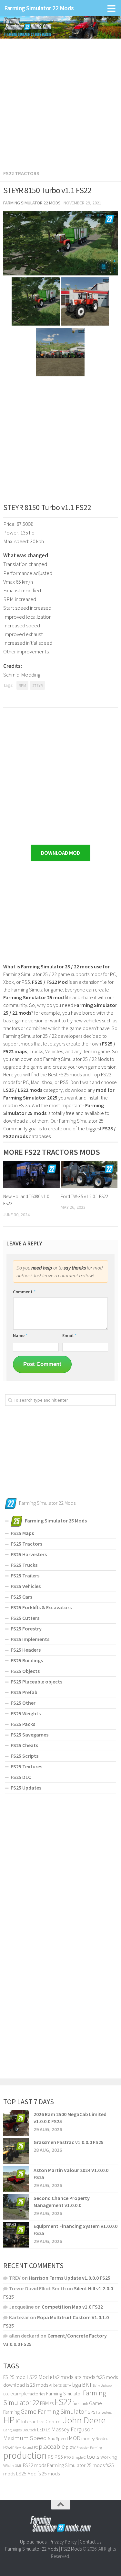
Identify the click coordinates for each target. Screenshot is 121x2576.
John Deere (84, 2420)
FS (52, 2404)
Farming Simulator (64, 2394)
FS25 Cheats (24, 1745)
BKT (87, 2385)
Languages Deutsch (20, 2430)
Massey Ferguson (72, 2429)
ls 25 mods (37, 2385)
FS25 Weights (26, 1713)
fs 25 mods (49, 2473)
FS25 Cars (21, 1597)
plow (71, 2447)
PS (51, 2457)
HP (9, 2420)
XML (19, 2466)
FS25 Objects (25, 1671)
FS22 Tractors (21, 173)
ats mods (85, 2377)
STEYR (37, 685)
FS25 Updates (26, 1788)
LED (41, 2429)
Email (69, 1335)
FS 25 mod (14, 2377)
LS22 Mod (38, 2377)
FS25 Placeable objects (36, 1682)
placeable (52, 2446)
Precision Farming (89, 2448)
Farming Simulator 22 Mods (39, 8)
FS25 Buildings (27, 1660)
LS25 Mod (26, 2473)
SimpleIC (79, 2457)
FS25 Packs (23, 1724)
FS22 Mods (71, 2549)
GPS (91, 2412)
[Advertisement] (60, 100)
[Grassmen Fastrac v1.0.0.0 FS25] (16, 2151)
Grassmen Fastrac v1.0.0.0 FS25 (69, 2142)
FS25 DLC (21, 1777)
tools (93, 2457)
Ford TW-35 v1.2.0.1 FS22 (84, 1196)
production (25, 2455)
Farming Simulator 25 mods (76, 2465)
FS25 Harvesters (29, 1554)
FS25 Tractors (26, 1544)
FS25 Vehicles (26, 1586)
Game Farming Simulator (54, 2411)
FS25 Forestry (26, 1629)
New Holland (24, 2447)
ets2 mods (62, 2377)
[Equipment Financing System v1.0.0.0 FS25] (16, 2235)
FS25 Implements (30, 1639)
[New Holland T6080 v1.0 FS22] (32, 1174)
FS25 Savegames (30, 1735)
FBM (44, 2403)
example (19, 2393)
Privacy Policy (63, 2542)
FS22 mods (35, 2465)
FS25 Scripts (25, 1756)
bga (76, 2385)
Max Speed (58, 2438)
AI (51, 2385)
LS (48, 2430)
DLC (6, 2394)
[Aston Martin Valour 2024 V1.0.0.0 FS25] (16, 2179)
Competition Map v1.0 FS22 (72, 2307)
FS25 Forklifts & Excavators (41, 1607)
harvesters (104, 2412)
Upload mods (33, 2542)
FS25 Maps (22, 1533)
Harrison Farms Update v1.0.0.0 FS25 (70, 2278)
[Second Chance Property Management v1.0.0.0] (16, 2207)
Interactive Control (42, 2422)
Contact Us (91, 2542)
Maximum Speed (25, 2438)
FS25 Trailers (25, 1575)
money (88, 2438)
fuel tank (80, 2403)
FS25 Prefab (24, 1692)
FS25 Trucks (24, 1565)
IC (18, 2421)
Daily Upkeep (102, 2385)
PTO (67, 2457)
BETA (67, 2385)
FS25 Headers (26, 1650)
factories (37, 2394)
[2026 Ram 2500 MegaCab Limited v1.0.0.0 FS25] (16, 2123)
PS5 (59, 2457)
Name (20, 1335)
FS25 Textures (26, 1766)
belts (57, 2385)
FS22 (63, 2402)
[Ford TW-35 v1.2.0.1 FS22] (89, 1174)
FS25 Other (23, 1703)
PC (36, 2447)
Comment (24, 1292)
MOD (75, 2438)
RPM (22, 685)
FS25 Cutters (25, 1618)
